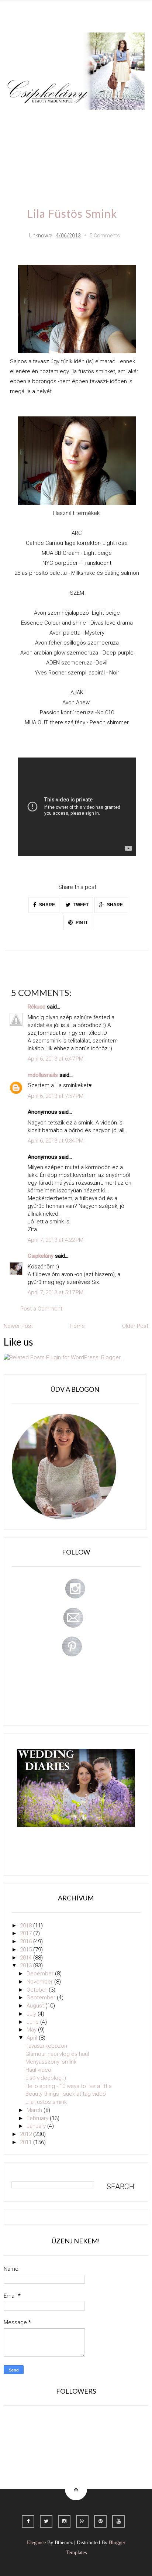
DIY (47, 142)
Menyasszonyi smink (51, 2062)
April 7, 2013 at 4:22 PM (56, 1240)
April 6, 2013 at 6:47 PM (56, 1059)
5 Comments (105, 236)
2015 (27, 1950)
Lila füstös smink (46, 2102)
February (38, 2118)
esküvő (53, 163)
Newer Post (18, 1326)
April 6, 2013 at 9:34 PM (56, 1141)
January (37, 2126)
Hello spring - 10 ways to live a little (69, 2086)
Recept (100, 142)
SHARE (46, 905)
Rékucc (37, 1007)
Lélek (21, 120)
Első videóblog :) (46, 2078)
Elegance (36, 2543)
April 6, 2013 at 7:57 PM (56, 1096)
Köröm (108, 120)
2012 (27, 2134)
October (38, 1990)
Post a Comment (41, 1309)
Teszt (21, 142)
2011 (27, 2142)
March (35, 2110)
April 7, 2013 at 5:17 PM (56, 1292)
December (41, 1974)
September (42, 1998)
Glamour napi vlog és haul (57, 2054)
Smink (49, 120)
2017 (27, 1933)
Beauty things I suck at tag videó (66, 2094)
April (33, 2038)
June (33, 2022)
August (36, 2006)
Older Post (135, 1326)
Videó (130, 142)
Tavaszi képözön (46, 2046)
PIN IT (81, 923)
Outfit (78, 120)
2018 (27, 1926)
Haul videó (38, 2070)
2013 (27, 1965)
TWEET (80, 905)
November (40, 1982)
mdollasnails (43, 1075)
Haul (71, 142)
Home (22, 163)
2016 (27, 1941)
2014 (27, 1958)
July (32, 2014)
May (32, 2030)
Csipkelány (41, 1256)
